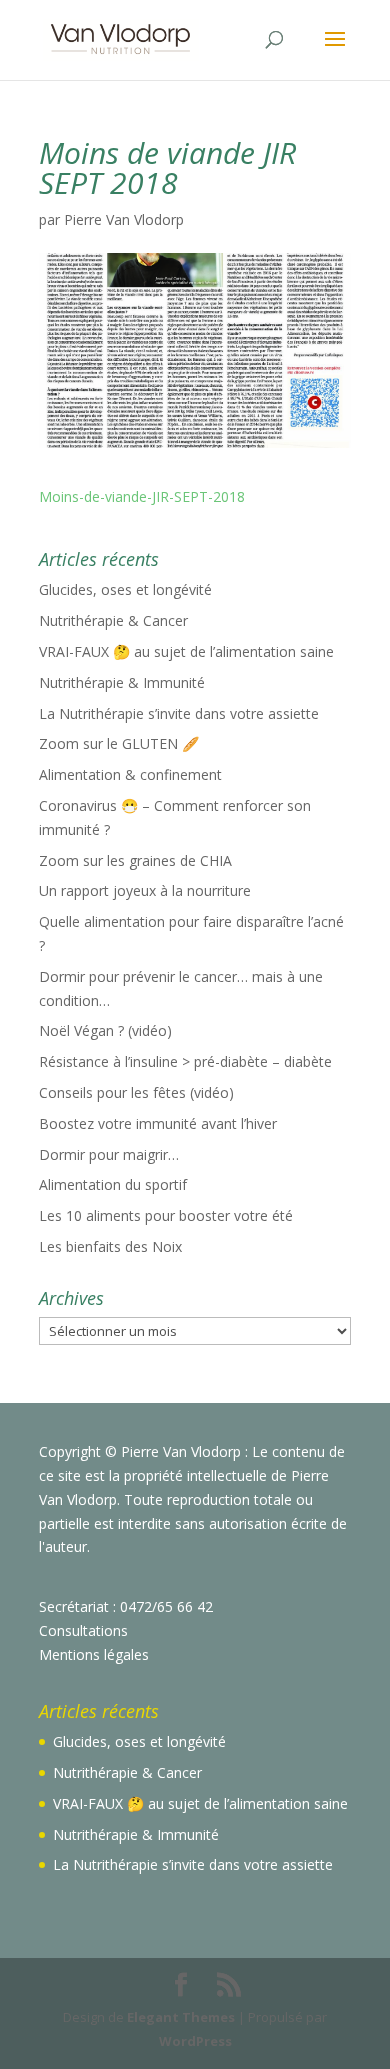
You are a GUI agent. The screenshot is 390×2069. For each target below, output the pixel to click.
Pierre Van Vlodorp (124, 219)
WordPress (195, 2041)
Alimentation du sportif (113, 1184)
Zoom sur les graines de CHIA (135, 860)
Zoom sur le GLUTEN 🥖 (119, 743)
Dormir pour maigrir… (109, 1154)
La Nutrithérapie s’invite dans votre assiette (179, 713)
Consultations (83, 1630)
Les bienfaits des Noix (110, 1246)
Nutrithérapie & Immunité (122, 682)
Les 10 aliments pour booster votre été (166, 1215)
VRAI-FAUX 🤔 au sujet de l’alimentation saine (186, 651)
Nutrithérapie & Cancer (113, 620)
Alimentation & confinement (130, 774)
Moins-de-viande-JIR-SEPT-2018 (142, 496)
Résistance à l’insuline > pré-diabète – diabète (185, 1061)
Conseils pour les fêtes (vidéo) (136, 1092)
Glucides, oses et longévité (125, 589)
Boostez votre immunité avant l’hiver (158, 1123)
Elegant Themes (181, 2017)
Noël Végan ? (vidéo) (105, 1030)
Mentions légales (94, 1654)
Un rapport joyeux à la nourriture (145, 890)
